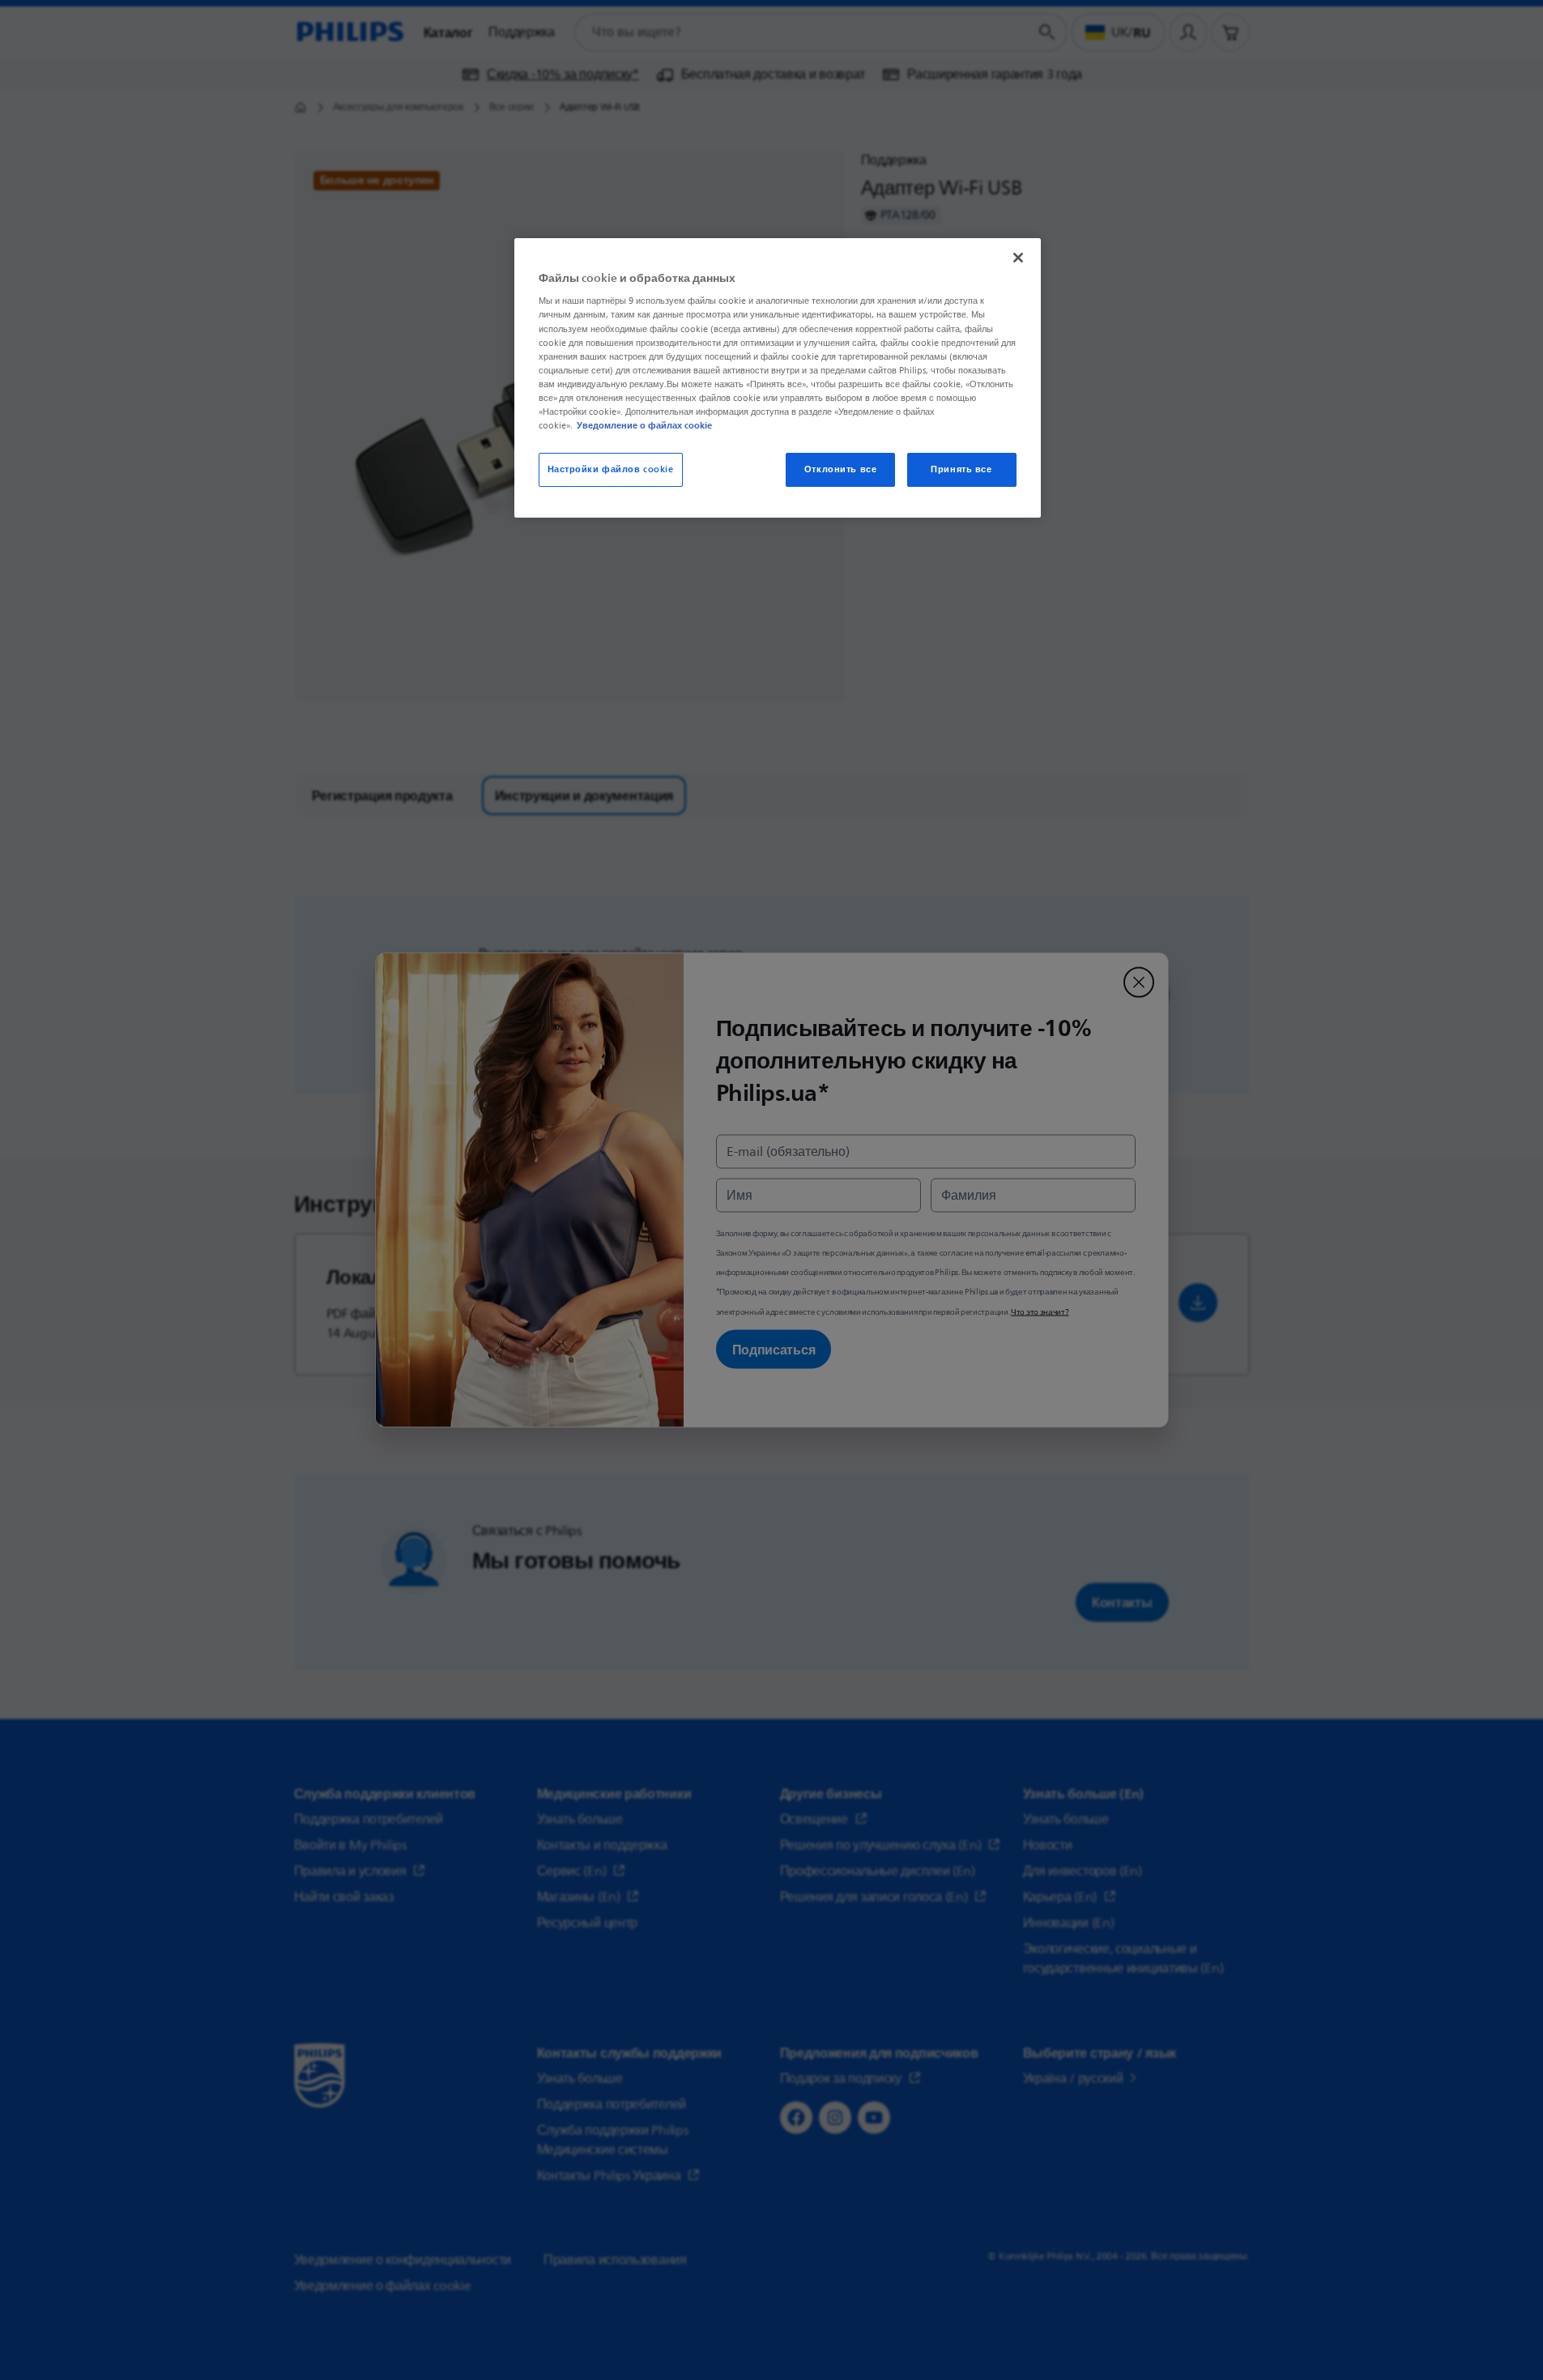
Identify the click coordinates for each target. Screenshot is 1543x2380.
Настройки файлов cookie (611, 469)
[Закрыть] (1018, 258)
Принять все (961, 469)
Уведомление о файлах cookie (644, 425)
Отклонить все (840, 469)
